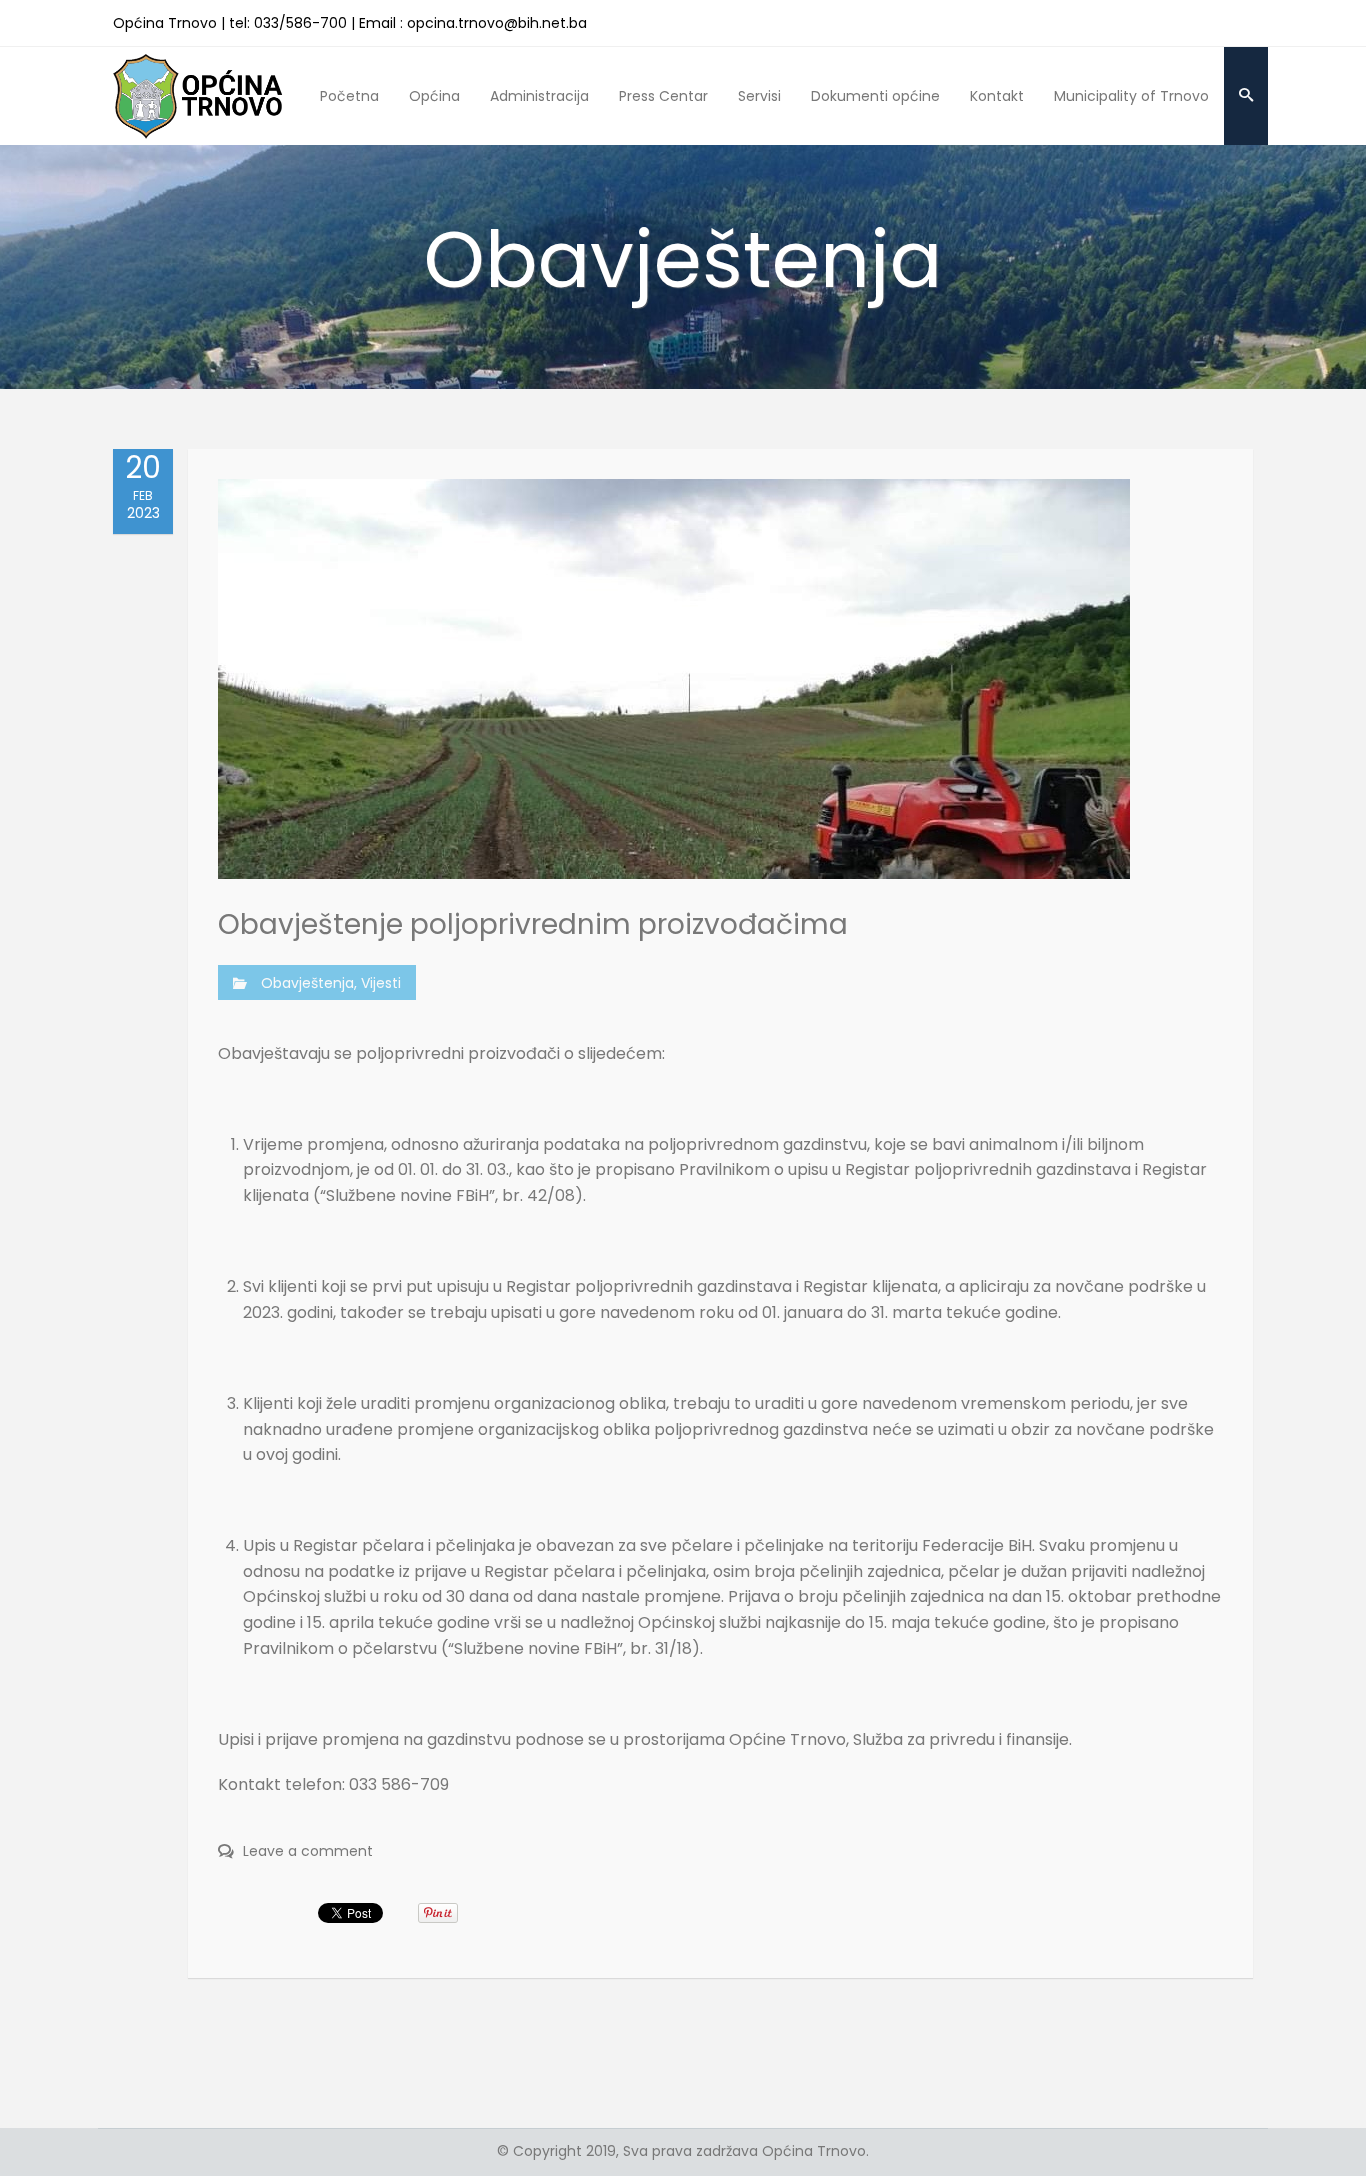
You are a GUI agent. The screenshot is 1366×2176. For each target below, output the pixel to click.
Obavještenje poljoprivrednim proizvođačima (533, 924)
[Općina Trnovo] (198, 95)
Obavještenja (307, 983)
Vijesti (381, 983)
